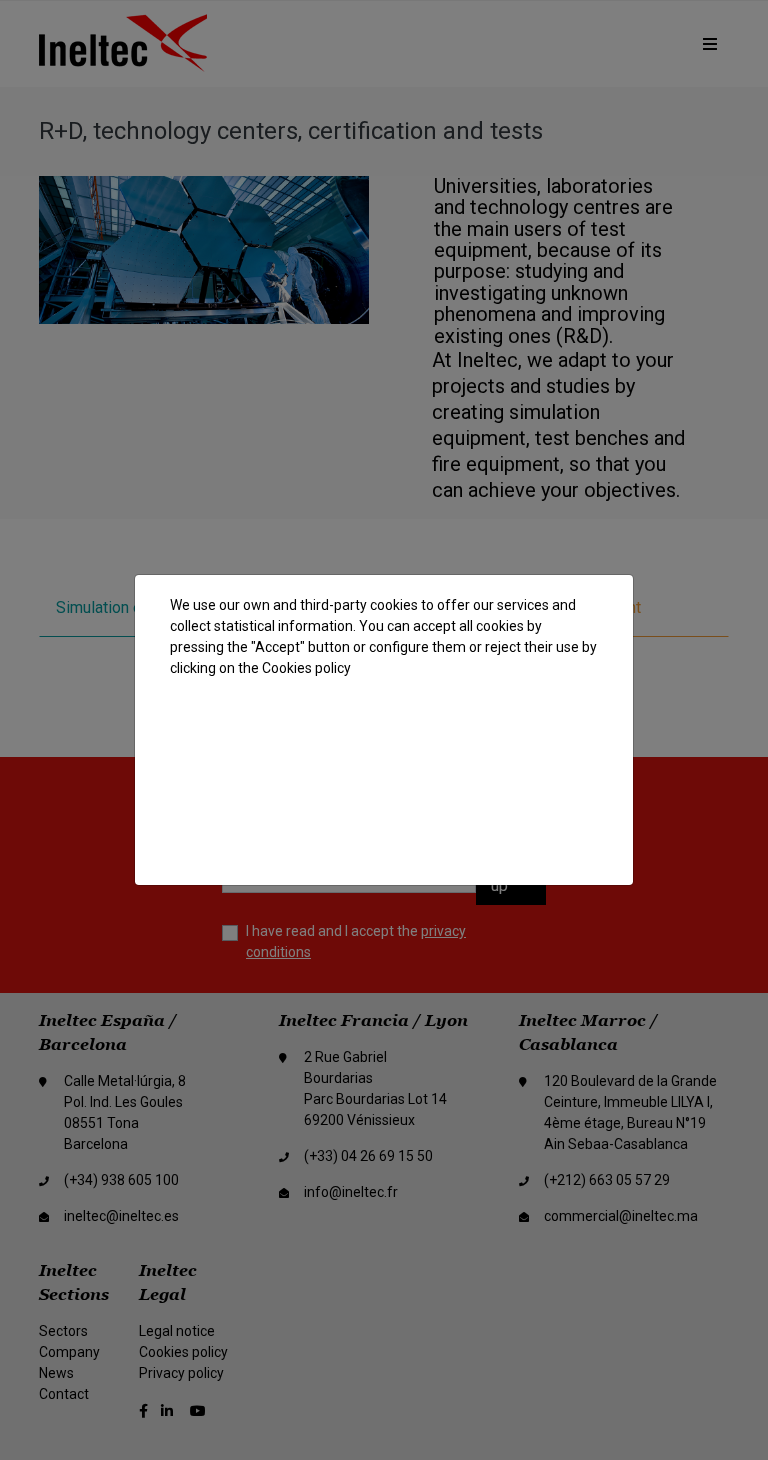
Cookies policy (306, 668)
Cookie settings (385, 831)
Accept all (380, 727)
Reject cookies (385, 779)
